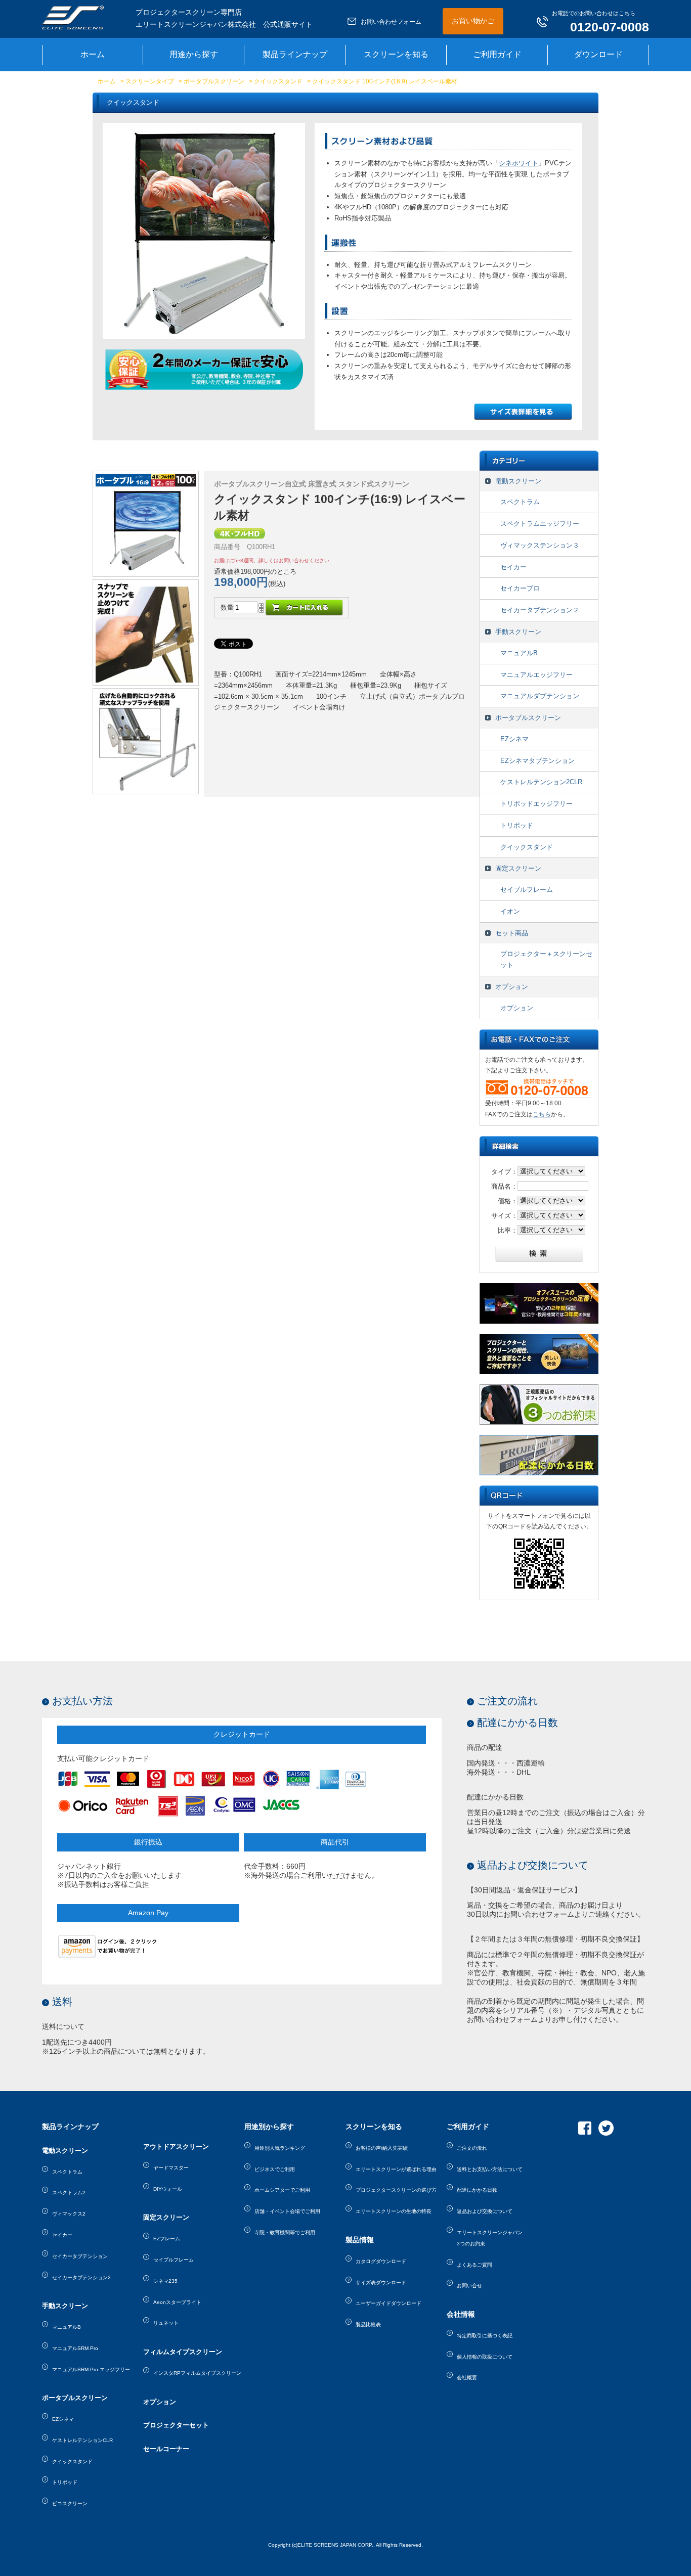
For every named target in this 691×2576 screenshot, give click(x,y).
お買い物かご (473, 21)
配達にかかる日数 (517, 1723)
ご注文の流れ (507, 1701)
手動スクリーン (518, 632)
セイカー (513, 567)
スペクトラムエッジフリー (540, 524)
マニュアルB (519, 653)
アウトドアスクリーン (176, 2146)
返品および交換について (533, 1865)
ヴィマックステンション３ (540, 545)
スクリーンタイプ (150, 81)
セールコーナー (166, 2449)
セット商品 (512, 933)
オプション (512, 987)
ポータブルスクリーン (214, 81)
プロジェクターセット (176, 2425)
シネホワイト (519, 163)
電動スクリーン (518, 481)
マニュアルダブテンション (540, 696)
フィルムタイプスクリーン (183, 2352)
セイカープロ (520, 588)
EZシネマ (514, 739)
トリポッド (517, 825)
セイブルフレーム (527, 890)
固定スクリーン (518, 868)
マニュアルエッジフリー (536, 675)
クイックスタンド (278, 81)
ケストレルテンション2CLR (541, 782)
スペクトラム (520, 502)
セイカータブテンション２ (540, 610)
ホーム (107, 81)
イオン (510, 911)
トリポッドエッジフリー (536, 804)
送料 (62, 2002)
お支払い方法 (82, 1701)
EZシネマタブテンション (537, 761)
